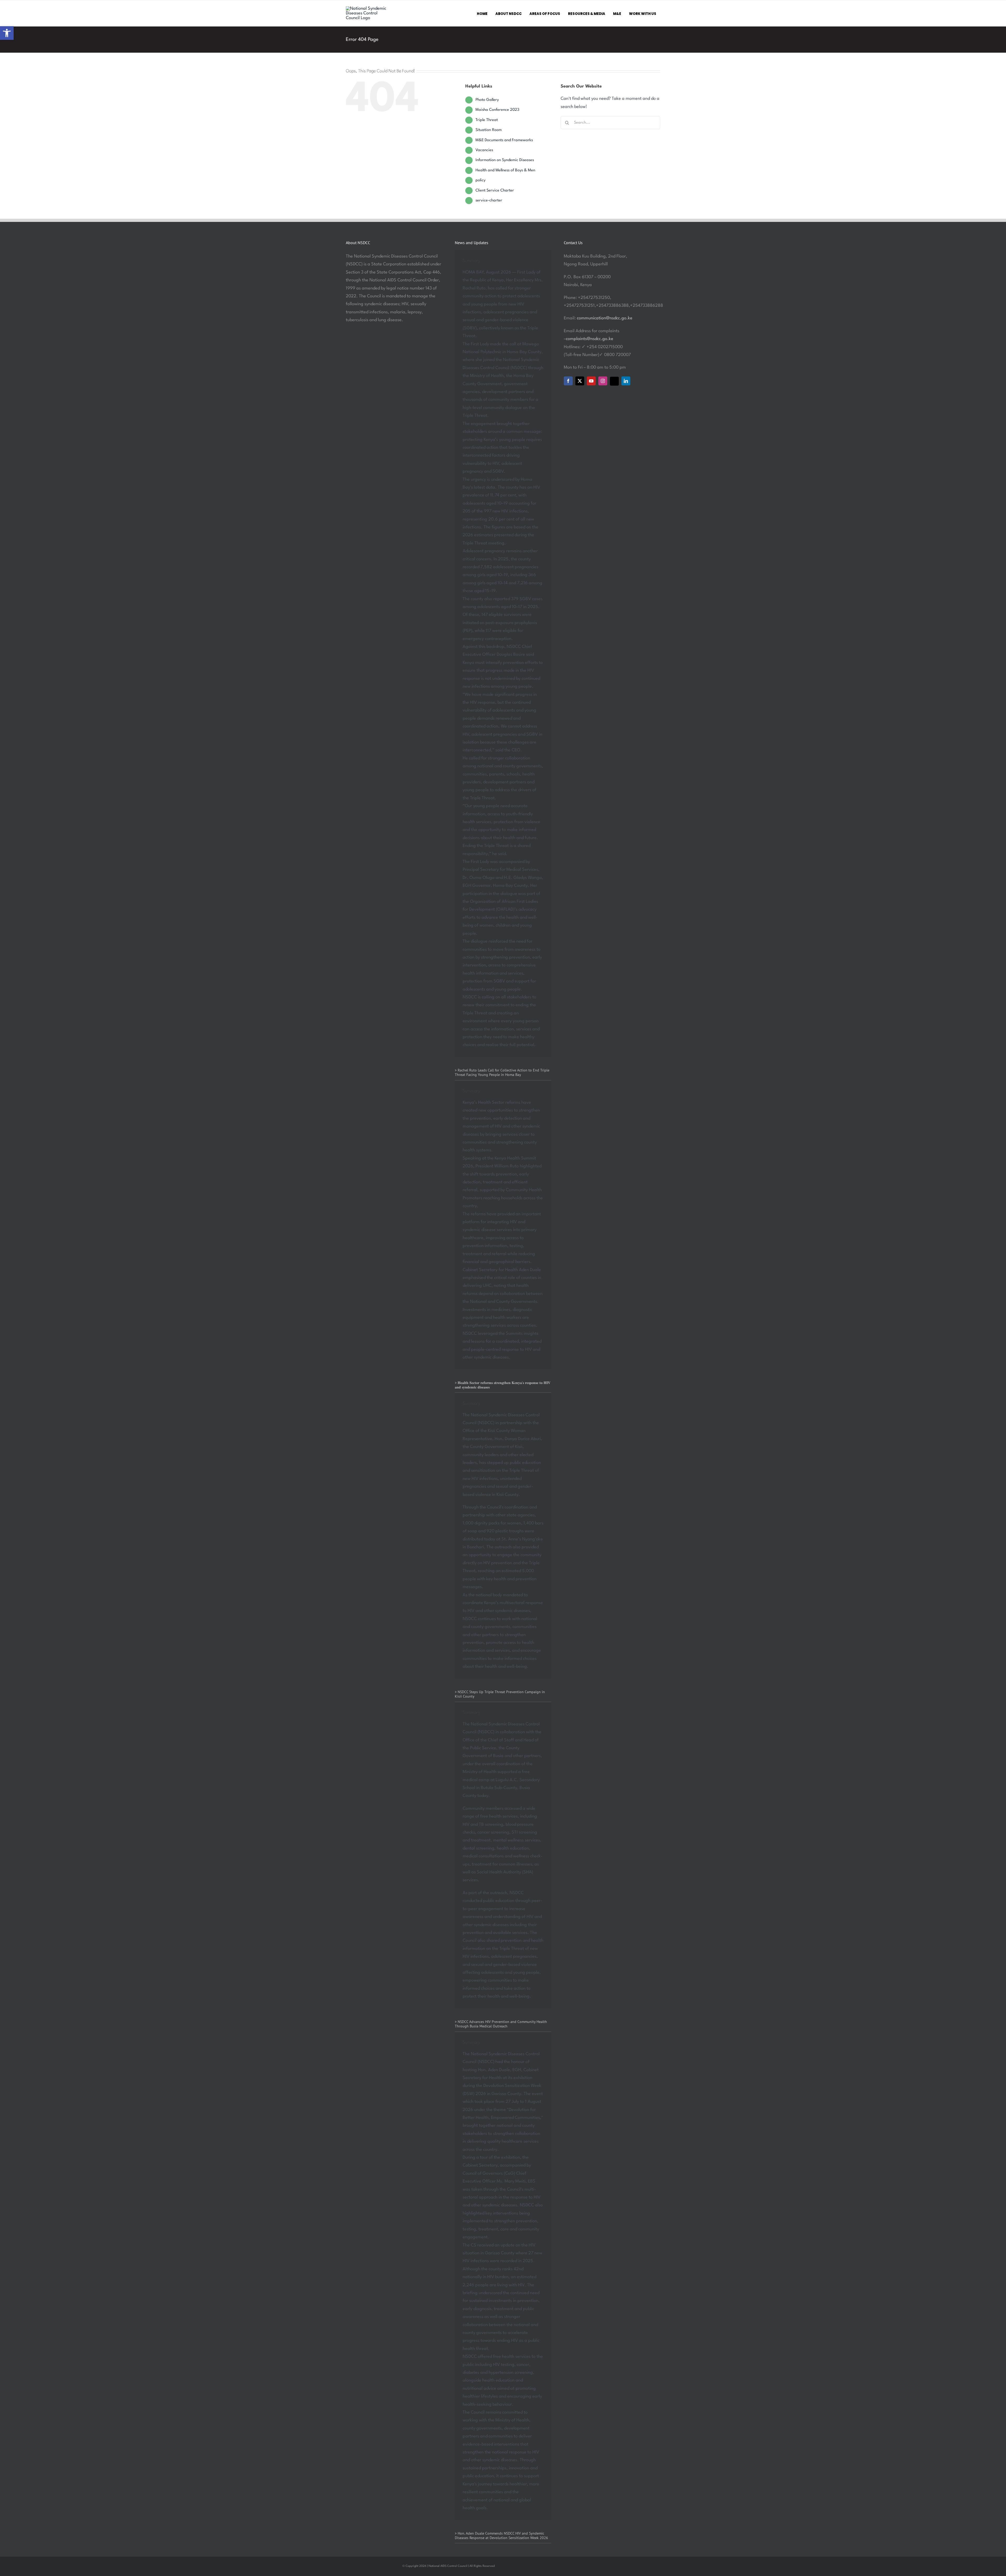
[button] (7, 33)
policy (480, 180)
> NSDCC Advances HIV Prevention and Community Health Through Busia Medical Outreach (501, 2024)
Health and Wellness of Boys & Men (505, 170)
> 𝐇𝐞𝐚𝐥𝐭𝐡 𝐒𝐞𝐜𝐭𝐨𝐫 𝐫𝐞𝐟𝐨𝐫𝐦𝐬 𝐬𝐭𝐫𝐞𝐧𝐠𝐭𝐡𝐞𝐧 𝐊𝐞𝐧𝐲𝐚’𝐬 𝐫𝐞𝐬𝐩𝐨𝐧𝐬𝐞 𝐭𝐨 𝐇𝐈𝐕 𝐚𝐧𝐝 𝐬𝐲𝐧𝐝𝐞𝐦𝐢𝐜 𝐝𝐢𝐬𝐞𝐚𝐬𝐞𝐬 (503, 1385)
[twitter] (580, 381)
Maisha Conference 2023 (497, 110)
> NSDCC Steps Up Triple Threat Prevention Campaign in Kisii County (500, 1694)
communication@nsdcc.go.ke (605, 318)
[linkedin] (626, 381)
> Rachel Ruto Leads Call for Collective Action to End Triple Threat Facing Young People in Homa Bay (502, 1072)
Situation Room (489, 130)
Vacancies (484, 150)
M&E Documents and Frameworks (504, 140)
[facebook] (568, 381)
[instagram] (603, 381)
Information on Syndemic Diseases (505, 160)
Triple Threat (487, 120)
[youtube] (591, 381)
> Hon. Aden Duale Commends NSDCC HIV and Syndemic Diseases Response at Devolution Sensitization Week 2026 (501, 2536)
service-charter (489, 201)
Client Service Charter (495, 191)
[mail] (614, 381)
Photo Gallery (487, 100)
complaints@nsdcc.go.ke (590, 339)
